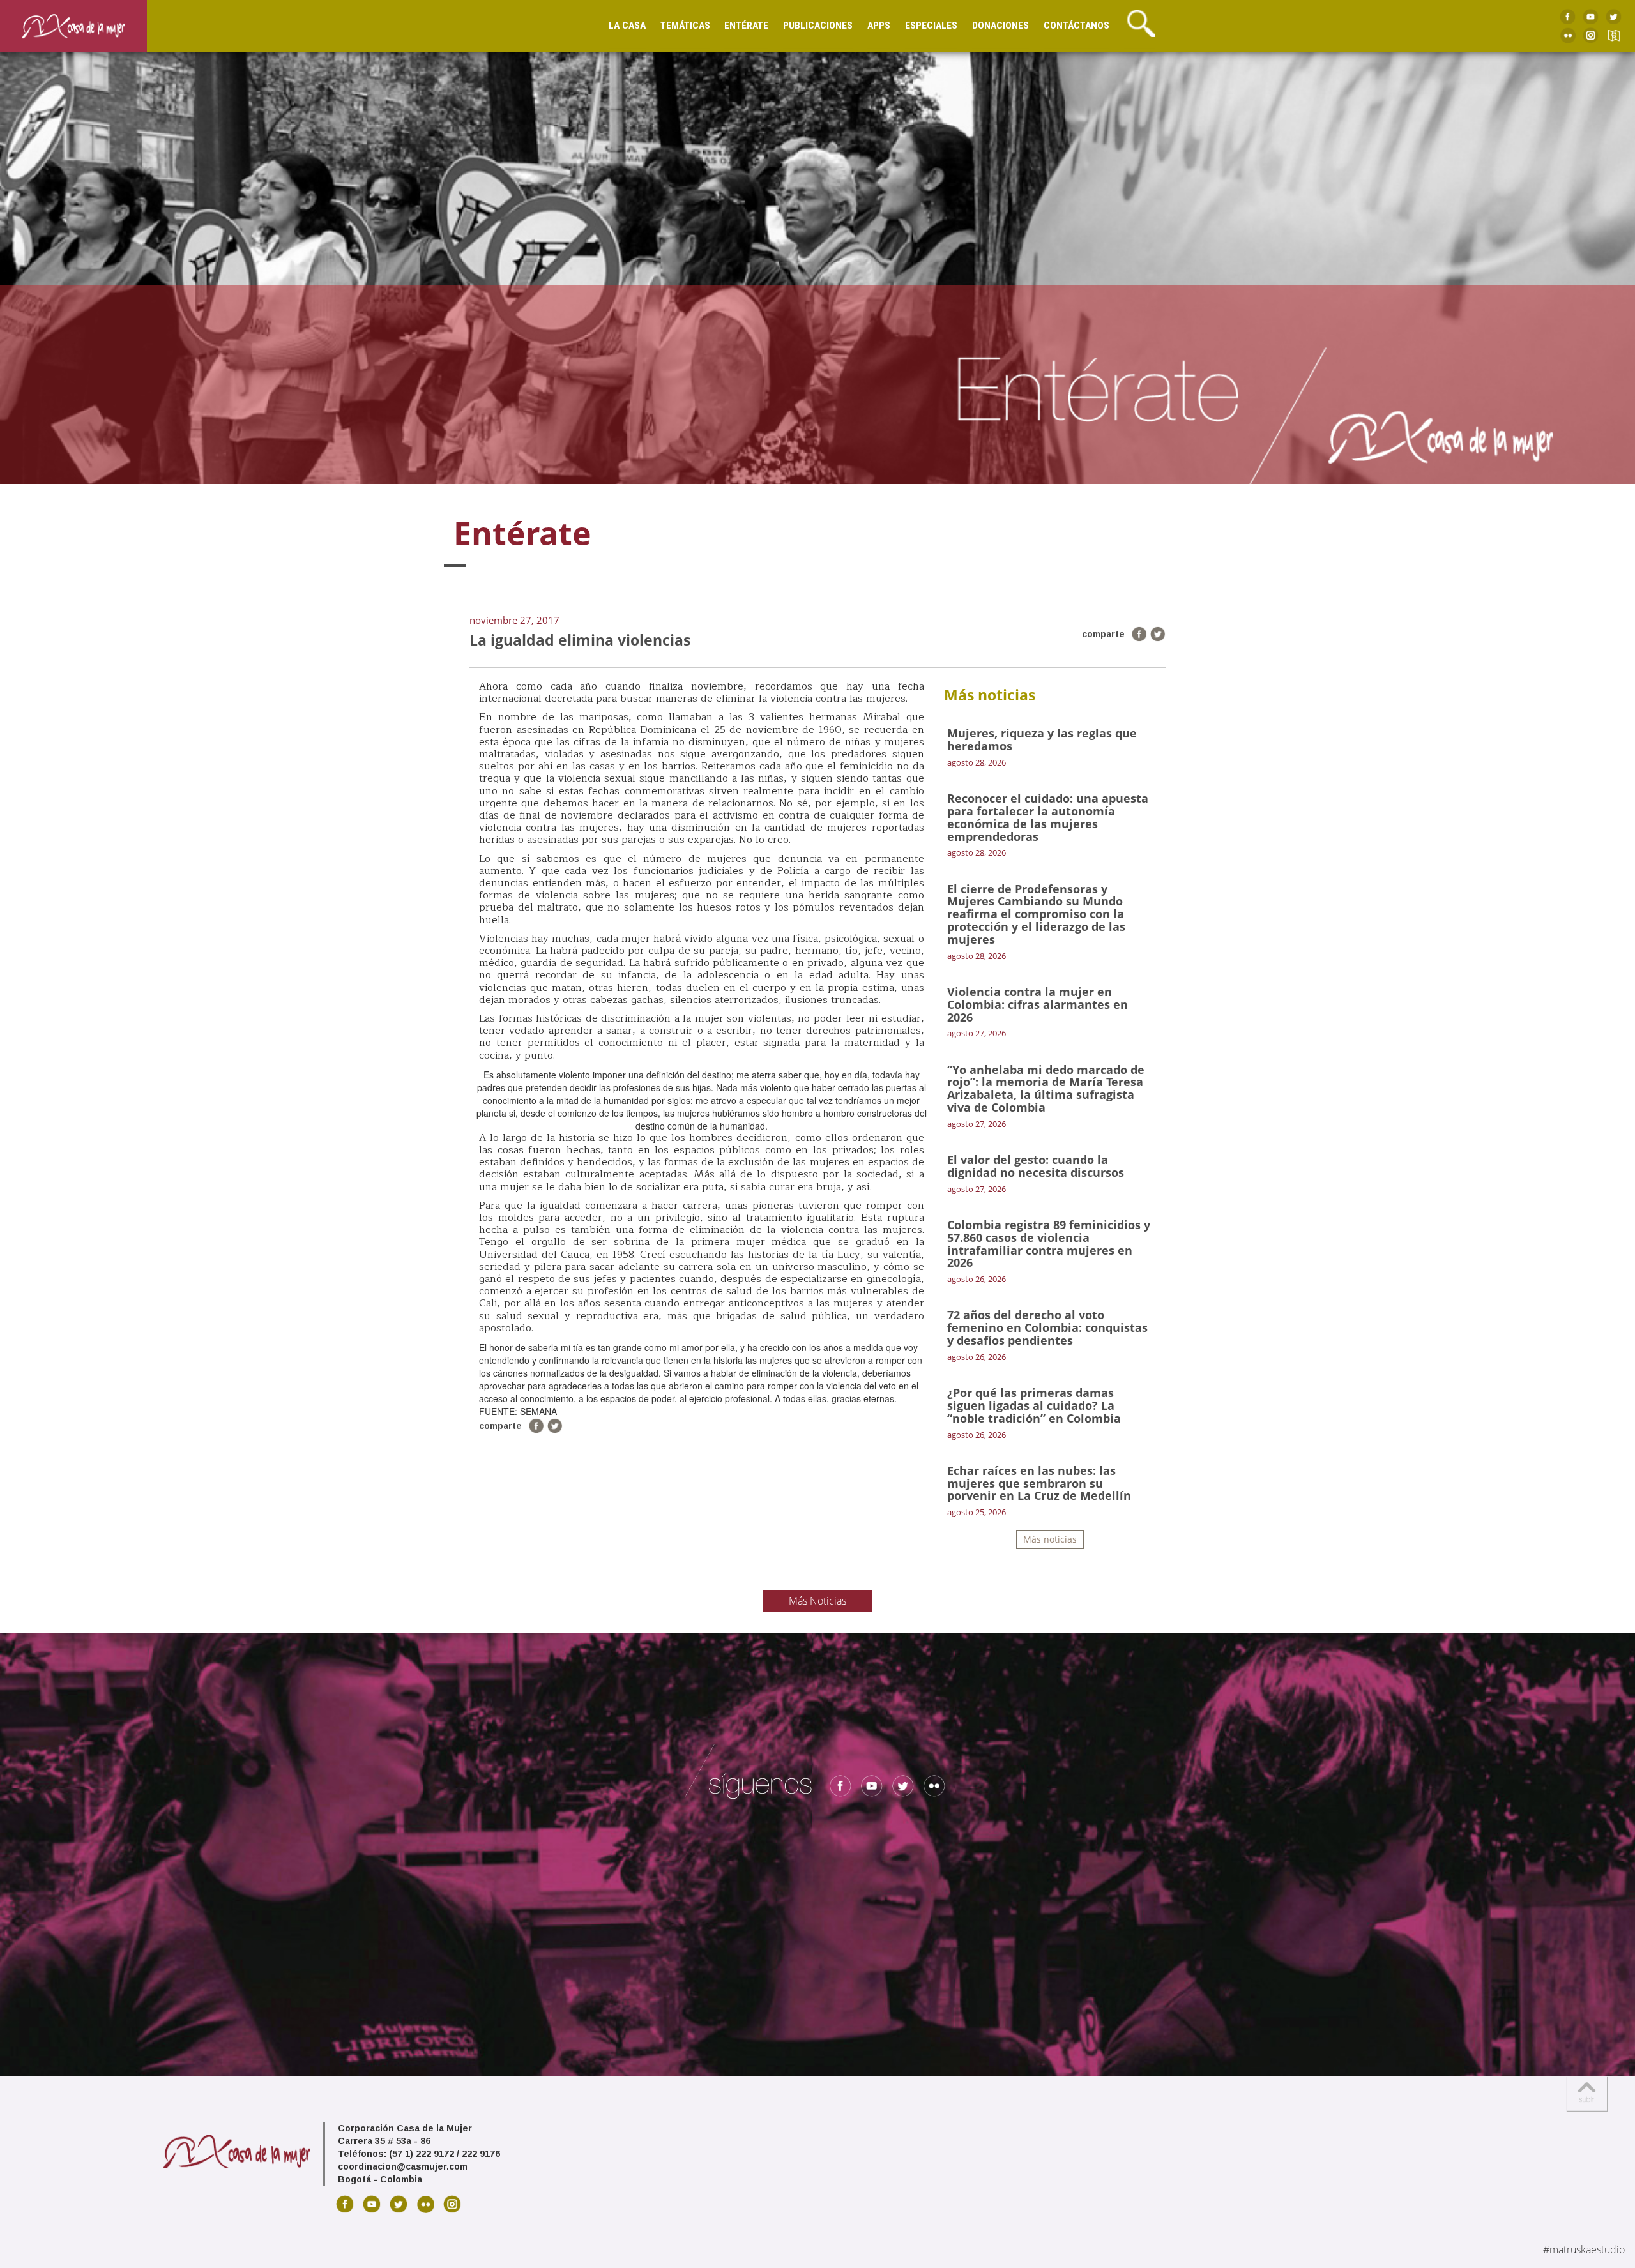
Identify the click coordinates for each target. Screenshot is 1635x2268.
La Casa (627, 26)
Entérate (746, 26)
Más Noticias (817, 1601)
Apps (879, 26)
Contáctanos (1076, 26)
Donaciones (1000, 26)
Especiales (931, 26)
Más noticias (1050, 1539)
